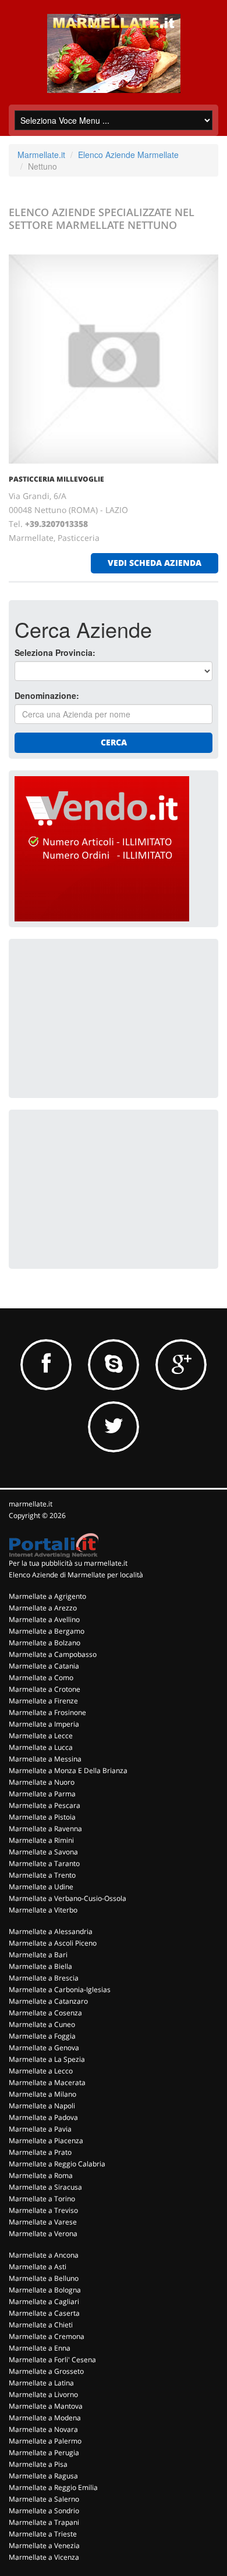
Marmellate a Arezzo (43, 1608)
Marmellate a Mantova (46, 2406)
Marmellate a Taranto (44, 1863)
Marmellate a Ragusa (43, 2476)
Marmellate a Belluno (44, 2278)
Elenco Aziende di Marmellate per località (76, 1575)
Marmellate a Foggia (42, 2036)
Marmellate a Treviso (43, 2210)
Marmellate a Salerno (44, 2499)
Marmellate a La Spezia (47, 2059)
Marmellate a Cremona (47, 2336)
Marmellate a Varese (43, 2222)
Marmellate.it (41, 155)
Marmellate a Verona (43, 2234)
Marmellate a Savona (43, 1852)
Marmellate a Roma (41, 2175)
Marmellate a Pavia (40, 2129)
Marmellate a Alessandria (51, 1931)
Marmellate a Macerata (47, 2082)
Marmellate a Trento (42, 1875)
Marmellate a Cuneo (42, 2024)
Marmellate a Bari (38, 1955)
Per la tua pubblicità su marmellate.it (68, 1563)
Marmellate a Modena (45, 2418)
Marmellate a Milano (42, 2094)
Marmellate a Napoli (42, 2106)
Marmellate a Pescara (45, 1805)
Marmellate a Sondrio (44, 2511)
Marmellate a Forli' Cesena (52, 2360)
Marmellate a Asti (38, 2267)
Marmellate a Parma (42, 1794)
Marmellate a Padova (43, 2117)
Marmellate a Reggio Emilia (53, 2487)
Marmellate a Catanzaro (48, 2001)
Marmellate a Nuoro (42, 1782)
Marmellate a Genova (44, 2048)
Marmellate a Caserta (44, 2313)
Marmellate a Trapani (44, 2522)
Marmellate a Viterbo (43, 1910)
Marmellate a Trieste (43, 2534)
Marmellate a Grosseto (46, 2371)
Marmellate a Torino (42, 2199)
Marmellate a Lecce (41, 1736)
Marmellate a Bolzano (45, 1643)
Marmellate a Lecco (41, 2071)
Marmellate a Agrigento (47, 1596)
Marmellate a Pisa (38, 2464)
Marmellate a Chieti (41, 2325)
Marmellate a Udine (41, 1887)
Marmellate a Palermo (45, 2441)
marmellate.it (31, 1504)
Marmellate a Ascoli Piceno (53, 1943)
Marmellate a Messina (45, 1759)
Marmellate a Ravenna (45, 1829)
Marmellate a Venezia (44, 2545)
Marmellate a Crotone (45, 1689)
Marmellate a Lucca (41, 1747)
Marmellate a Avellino (44, 1619)
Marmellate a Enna (40, 2348)
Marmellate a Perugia (44, 2453)
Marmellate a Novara (43, 2429)
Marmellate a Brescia (44, 1978)
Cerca (114, 742)
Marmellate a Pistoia (42, 1817)
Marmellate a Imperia (44, 1724)
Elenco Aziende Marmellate (128, 155)
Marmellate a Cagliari (44, 2301)
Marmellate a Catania (44, 1666)
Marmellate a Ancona (44, 2255)
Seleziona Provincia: (55, 652)
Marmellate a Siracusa (45, 2187)
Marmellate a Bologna (45, 2290)
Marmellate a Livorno (43, 2394)
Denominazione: (47, 695)
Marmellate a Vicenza (44, 2557)
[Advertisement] (102, 1017)
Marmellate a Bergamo (47, 1631)
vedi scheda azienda (155, 563)
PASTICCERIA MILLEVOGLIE (56, 479)
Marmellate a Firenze (43, 1701)
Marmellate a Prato (40, 2152)
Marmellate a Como (41, 1678)
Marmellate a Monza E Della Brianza (68, 1770)
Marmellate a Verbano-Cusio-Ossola (68, 1898)
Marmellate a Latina (41, 2383)
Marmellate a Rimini (41, 1840)
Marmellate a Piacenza (46, 2141)
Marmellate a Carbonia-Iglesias (60, 1990)
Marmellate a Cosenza (45, 2013)
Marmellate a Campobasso (53, 1654)
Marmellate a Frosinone (47, 1712)
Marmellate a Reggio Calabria (57, 2164)
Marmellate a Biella (40, 1966)
